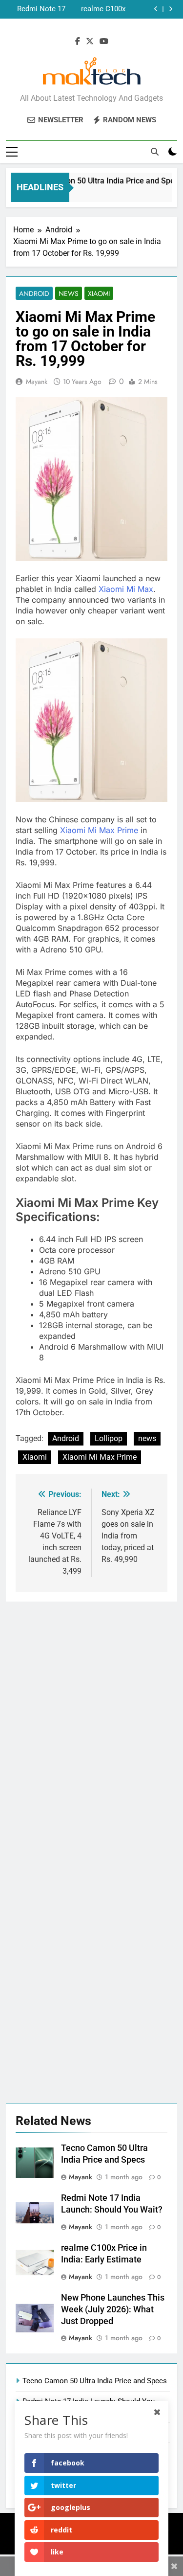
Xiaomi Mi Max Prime (99, 830)
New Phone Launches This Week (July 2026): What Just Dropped (37, 10)
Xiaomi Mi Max (126, 589)
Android (34, 294)
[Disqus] (91, 1724)
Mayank (37, 382)
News (69, 294)
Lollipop (109, 1438)
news (147, 1438)
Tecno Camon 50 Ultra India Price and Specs (101, 181)
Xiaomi (99, 294)
